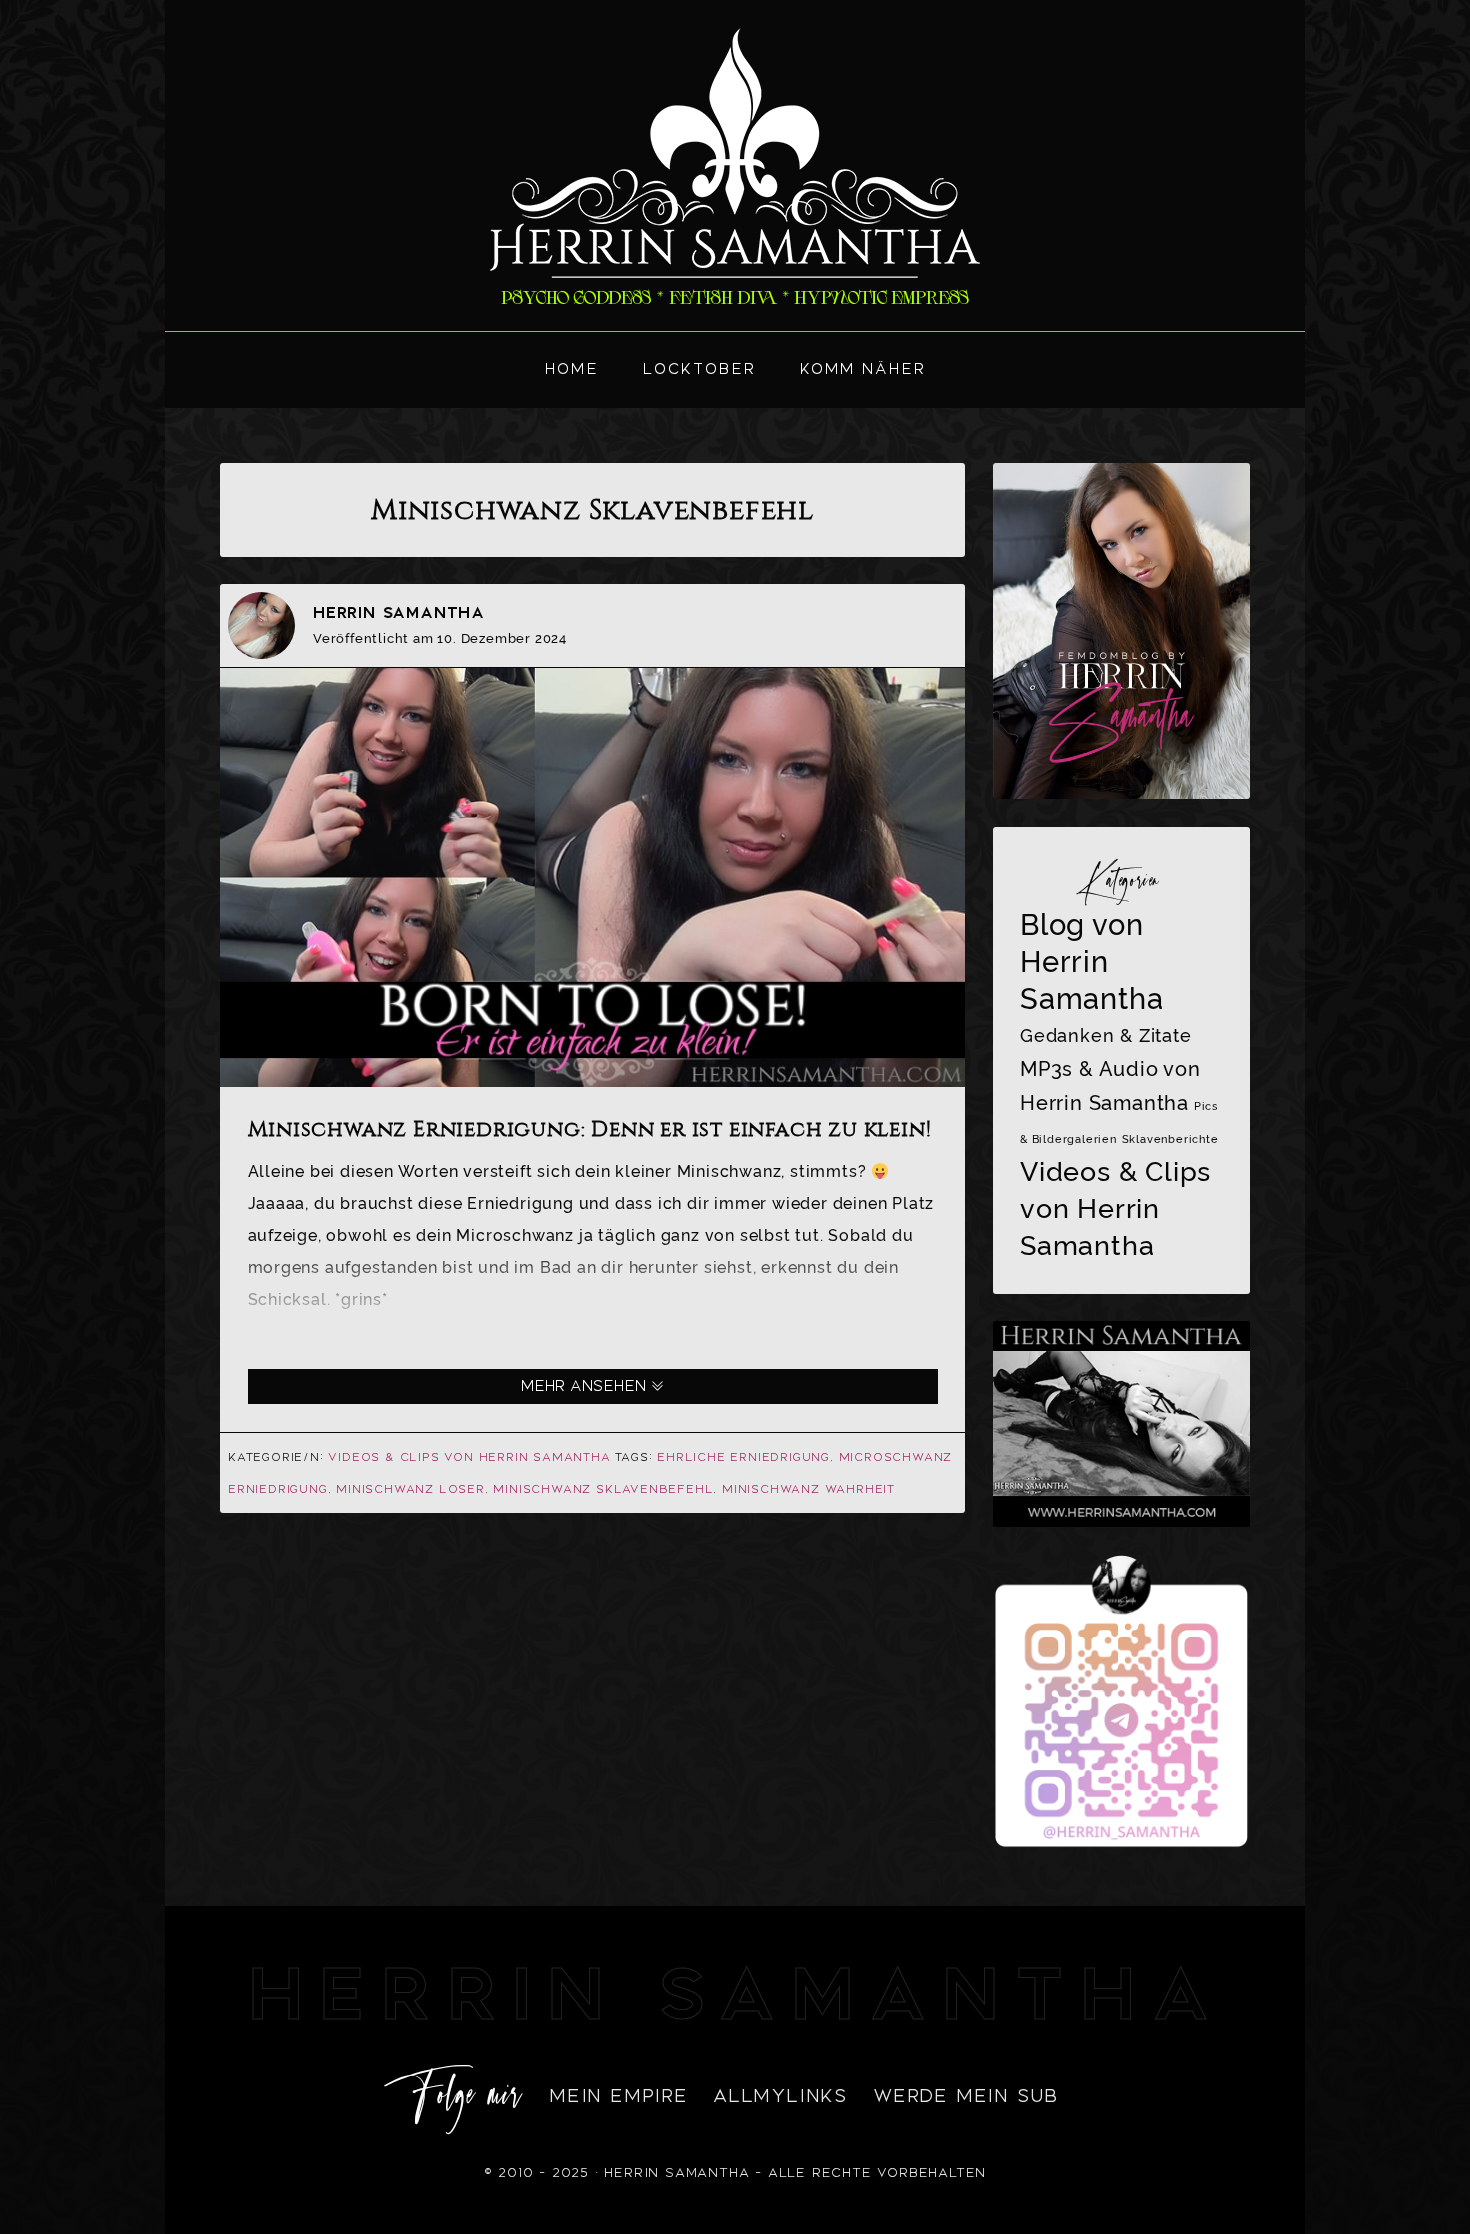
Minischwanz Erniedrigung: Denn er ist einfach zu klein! (590, 1129)
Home (572, 369)
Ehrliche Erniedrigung (743, 1457)
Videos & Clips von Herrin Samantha (469, 1457)
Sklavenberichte (1170, 1139)
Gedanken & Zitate (1106, 1035)
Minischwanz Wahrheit (808, 1489)
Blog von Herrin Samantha (1091, 961)
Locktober (699, 369)
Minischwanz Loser (410, 1489)
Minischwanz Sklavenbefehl (603, 1489)
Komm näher (863, 369)
